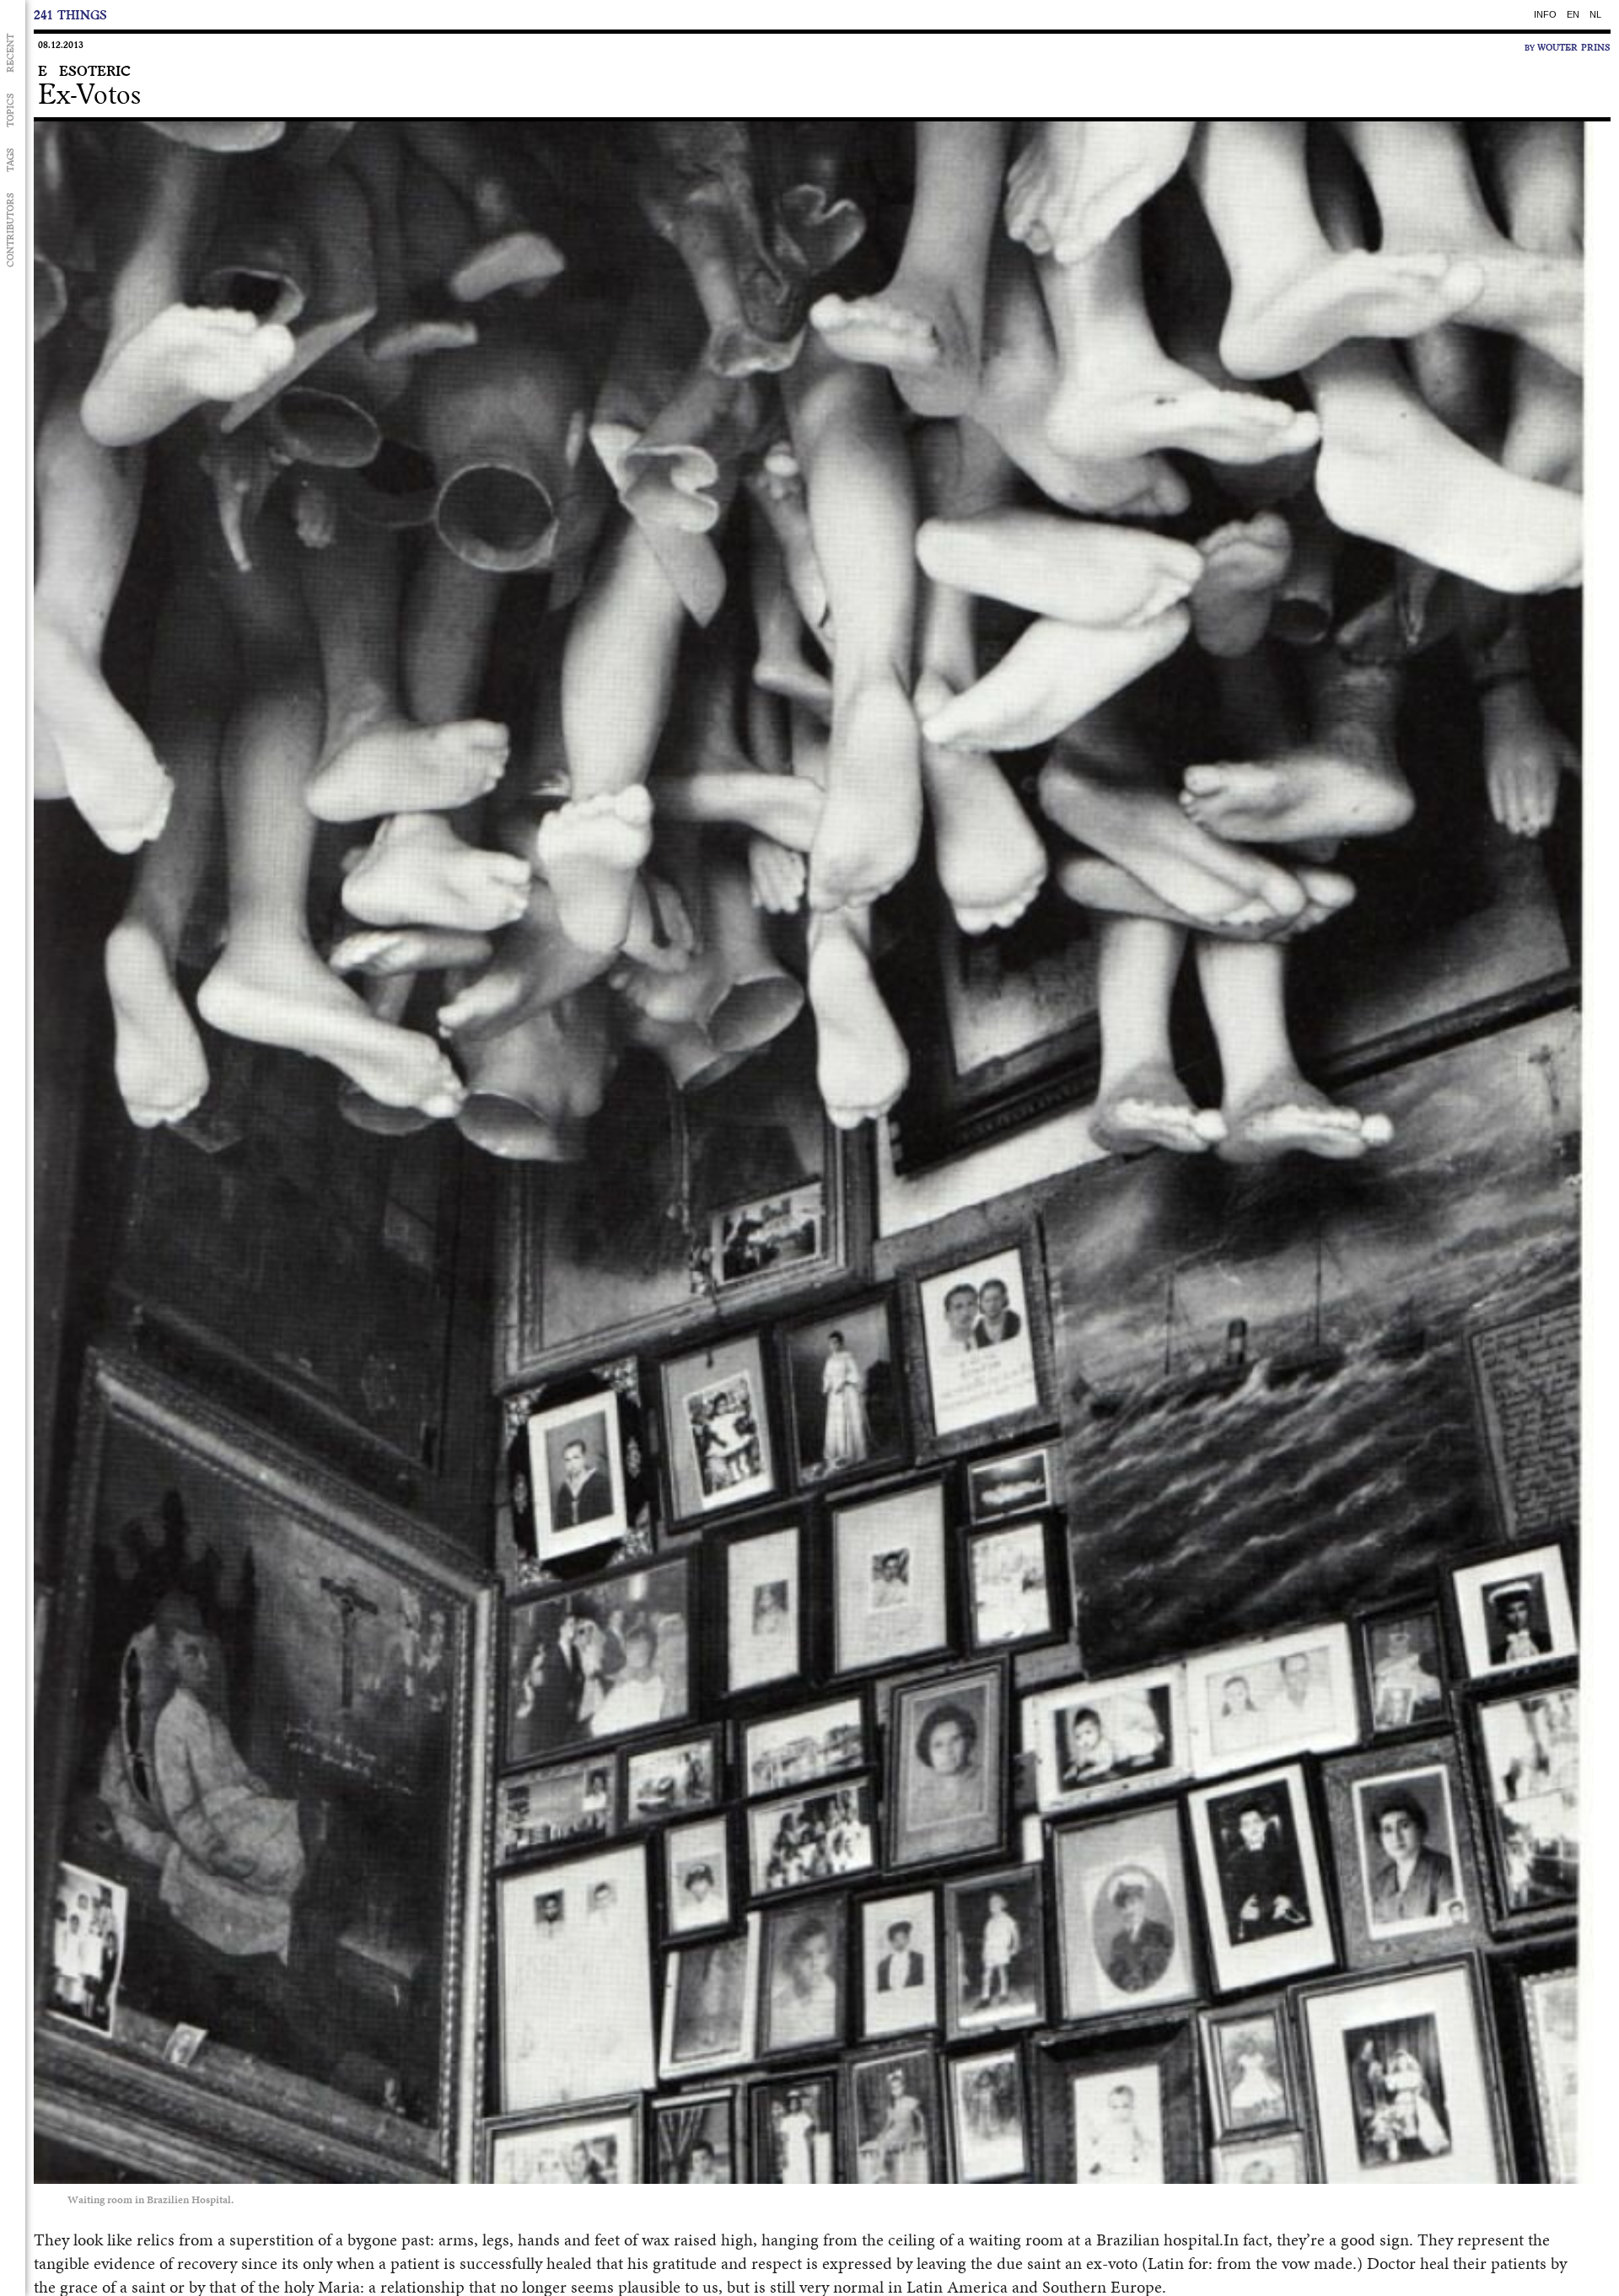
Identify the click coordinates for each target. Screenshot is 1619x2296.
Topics (10, 110)
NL (1595, 14)
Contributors (10, 230)
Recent (10, 53)
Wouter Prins (1574, 47)
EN (1573, 14)
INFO (1545, 14)
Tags (10, 160)
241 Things (70, 15)
